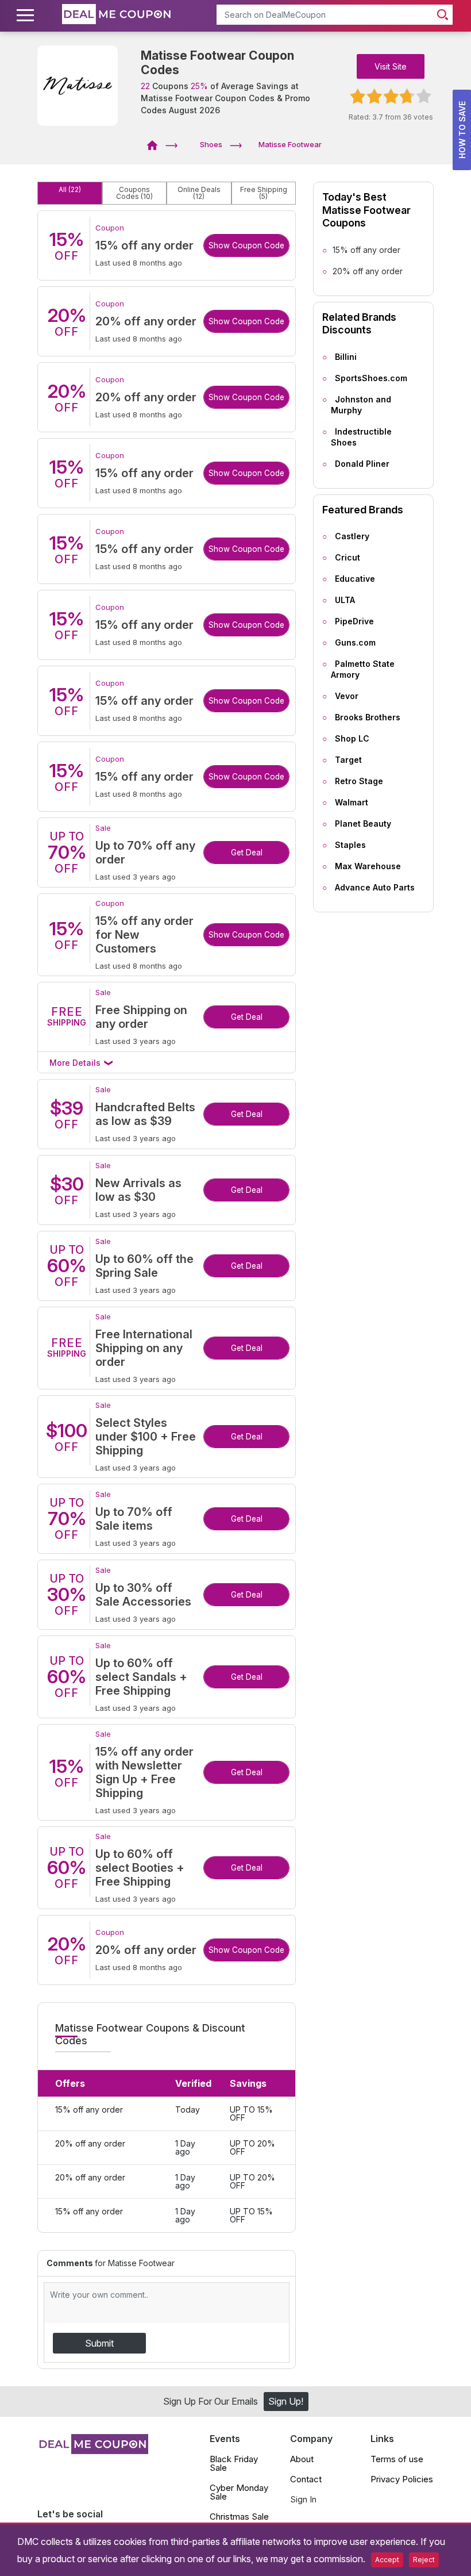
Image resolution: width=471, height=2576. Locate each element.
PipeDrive (354, 621)
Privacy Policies (402, 2479)
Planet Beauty (363, 824)
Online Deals (199, 193)
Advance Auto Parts (375, 887)
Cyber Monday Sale (239, 2492)
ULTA (345, 600)
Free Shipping (264, 193)
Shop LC (352, 738)
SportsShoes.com (371, 378)
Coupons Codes (134, 193)
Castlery (352, 536)
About (302, 2459)
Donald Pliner (362, 464)
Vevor (347, 696)
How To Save (462, 130)
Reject (424, 2560)
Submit (99, 2343)
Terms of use (397, 2459)
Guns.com (355, 642)
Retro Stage (359, 781)
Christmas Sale (239, 2517)
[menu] (27, 16)
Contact (306, 2479)
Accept (387, 2560)
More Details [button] (76, 1063)
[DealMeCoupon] (156, 144)
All (70, 190)
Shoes (211, 144)
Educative (355, 579)
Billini (346, 357)
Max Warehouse (368, 866)
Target (348, 760)
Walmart (352, 802)
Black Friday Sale (234, 2463)
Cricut (348, 557)
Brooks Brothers (368, 717)
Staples (350, 845)
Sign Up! (286, 2401)
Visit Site (391, 66)
